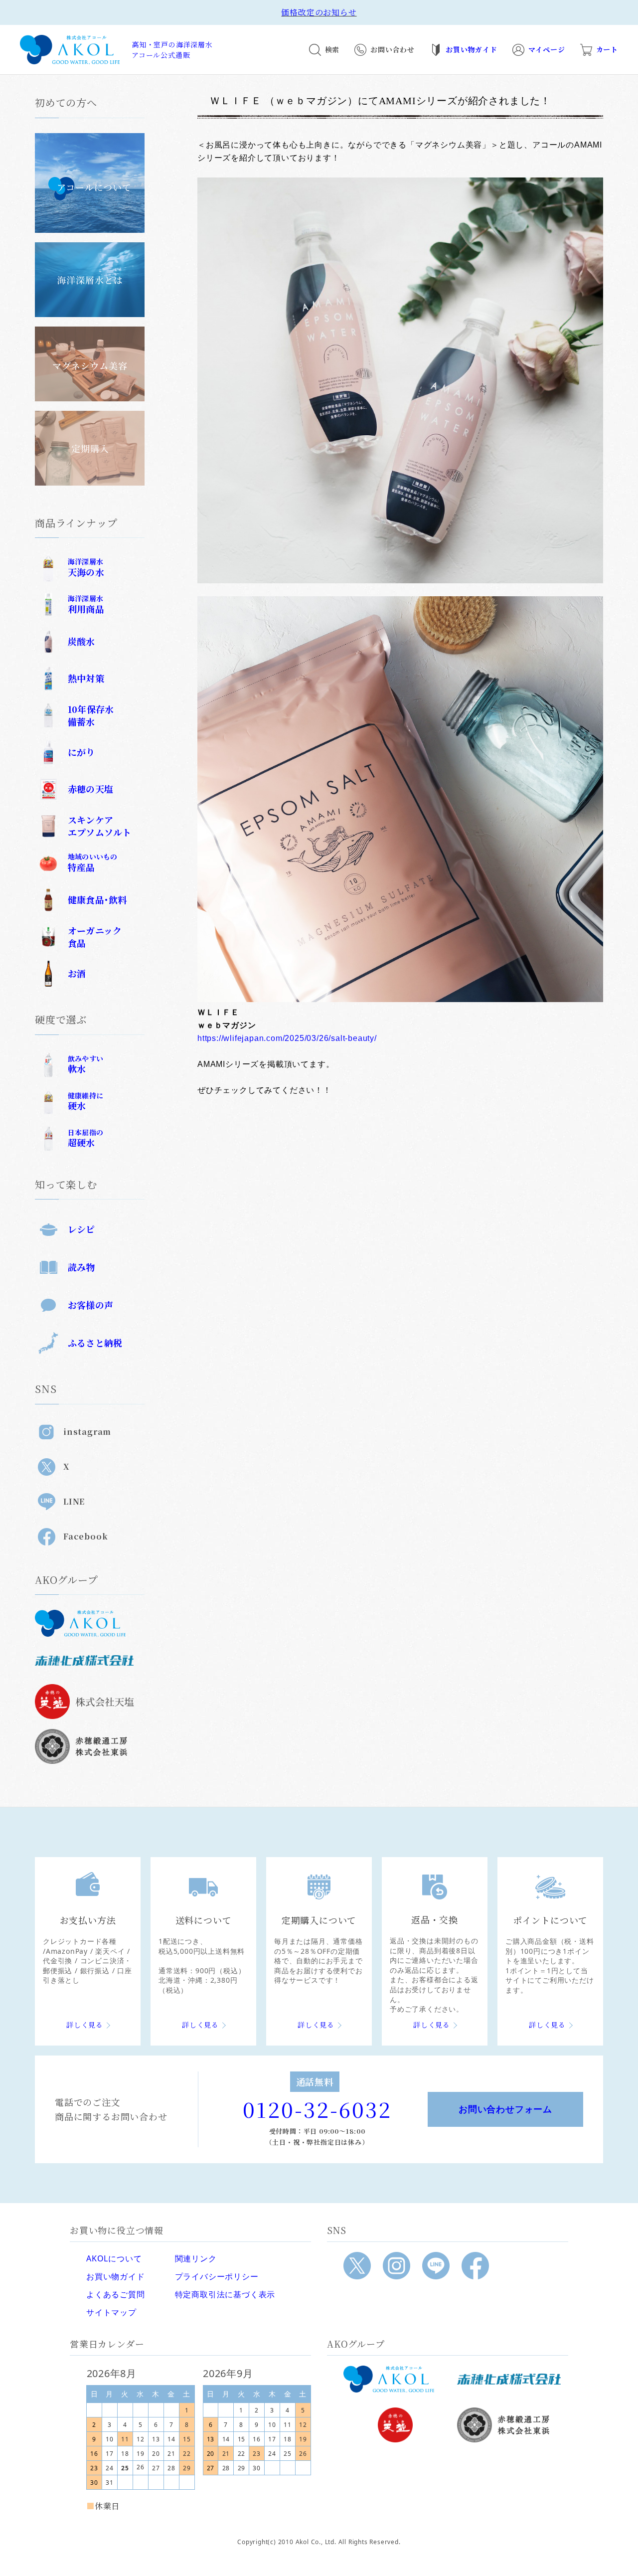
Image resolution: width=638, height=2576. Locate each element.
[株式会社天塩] (395, 2425)
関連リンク (196, 2258)
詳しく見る (85, 2025)
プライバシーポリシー (217, 2276)
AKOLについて (114, 2258)
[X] (357, 2266)
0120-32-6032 (317, 2109)
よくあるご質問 (116, 2294)
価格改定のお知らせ (319, 12)
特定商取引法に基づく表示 (225, 2294)
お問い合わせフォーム (505, 2109)
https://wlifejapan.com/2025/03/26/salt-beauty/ (287, 1038)
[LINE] (436, 2266)
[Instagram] (397, 2266)
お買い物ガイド (116, 2276)
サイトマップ (111, 2312)
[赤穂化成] (509, 2379)
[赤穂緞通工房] (509, 2425)
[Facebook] (475, 2266)
